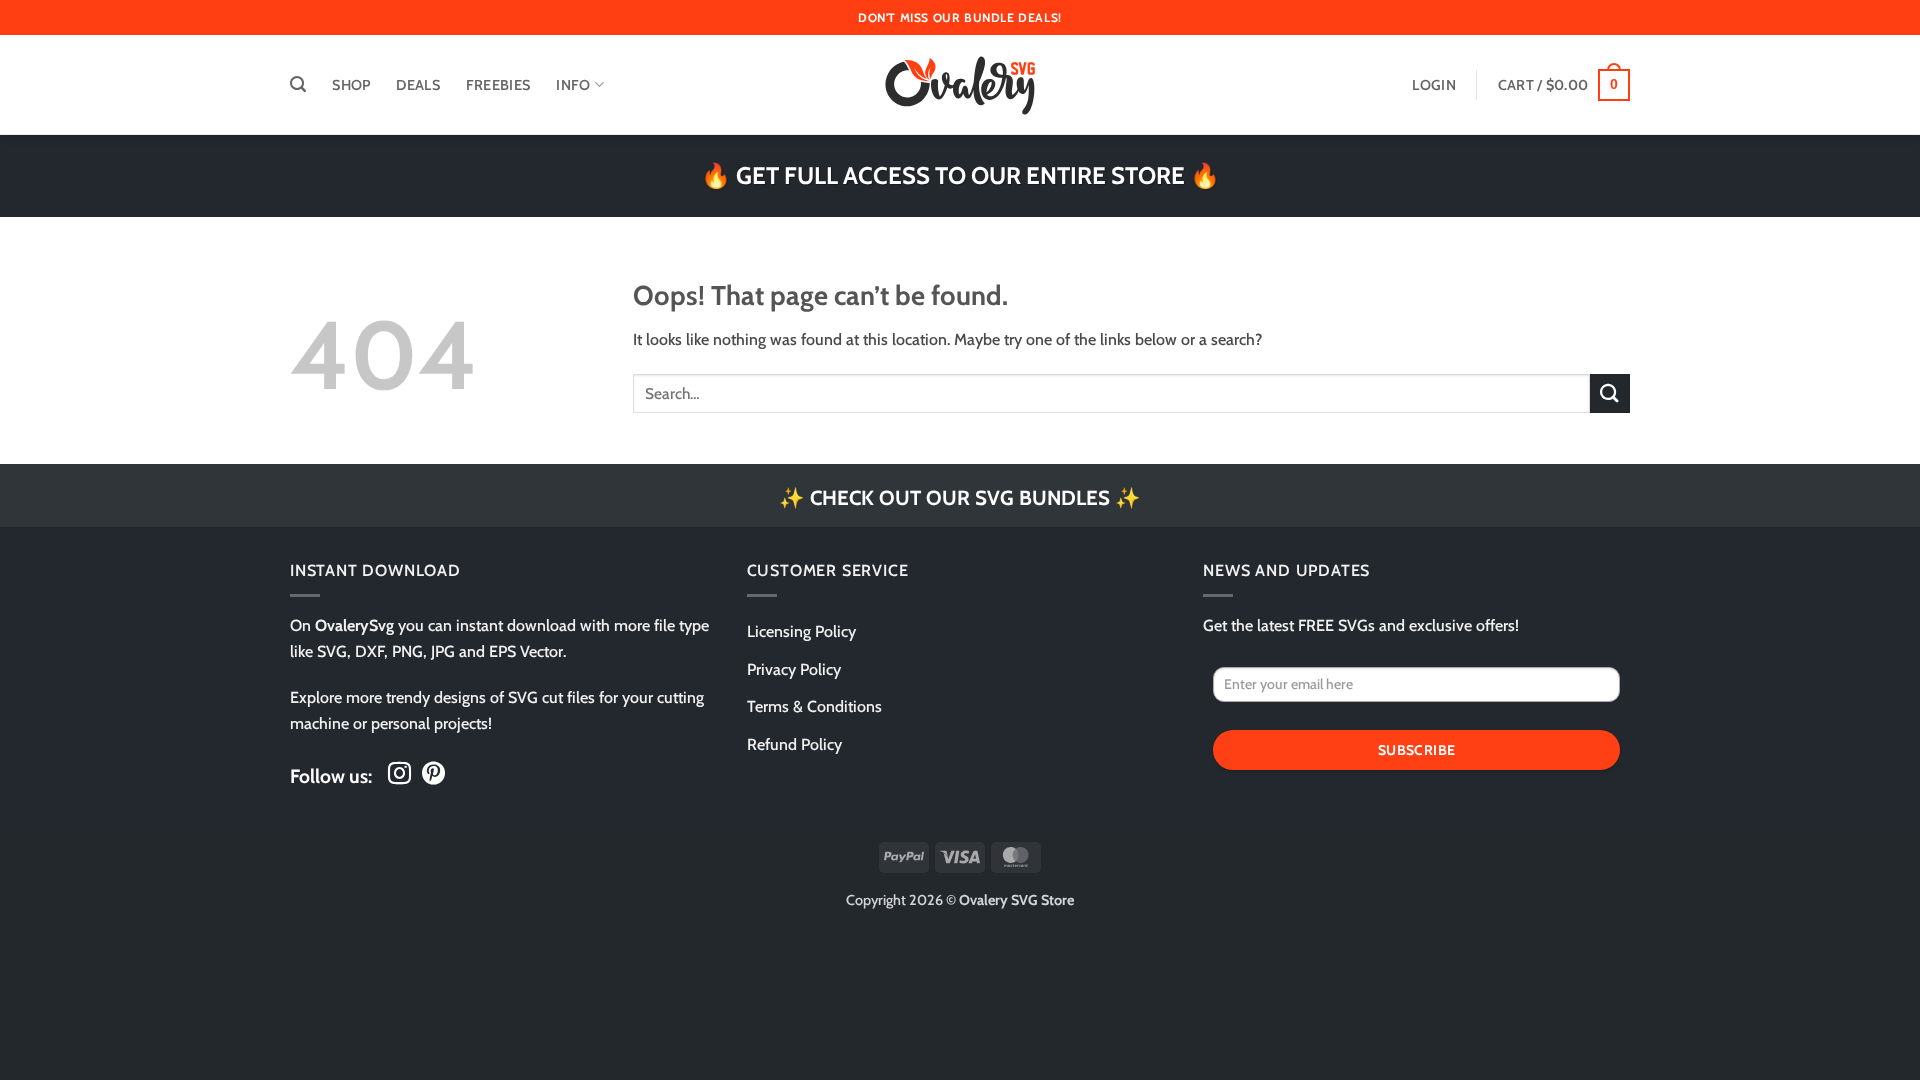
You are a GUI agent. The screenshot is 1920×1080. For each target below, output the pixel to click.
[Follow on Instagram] (399, 775)
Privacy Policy (794, 669)
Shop (351, 85)
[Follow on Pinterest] (433, 775)
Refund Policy (794, 744)
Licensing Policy (801, 631)
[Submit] (1610, 393)
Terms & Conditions (814, 706)
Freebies (498, 85)
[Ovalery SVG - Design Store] (960, 85)
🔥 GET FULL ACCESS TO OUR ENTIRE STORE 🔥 (960, 175)
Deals (417, 85)
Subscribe (1417, 750)
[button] (298, 84)
